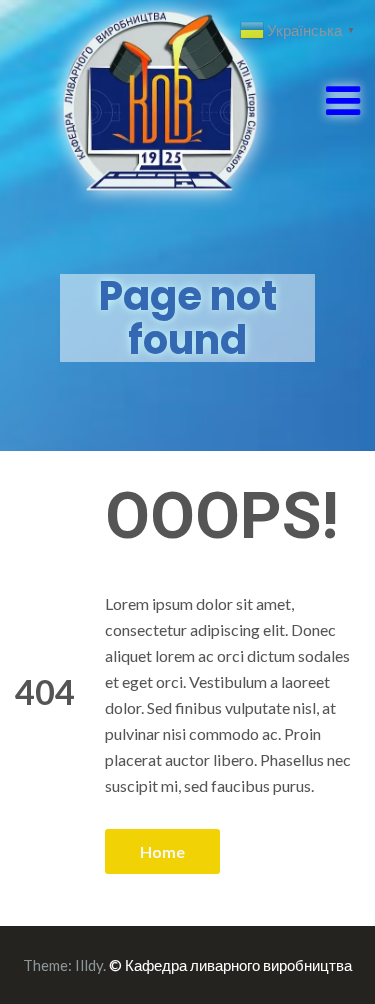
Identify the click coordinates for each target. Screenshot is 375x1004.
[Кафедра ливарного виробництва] (137, 98)
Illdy (89, 965)
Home (162, 851)
